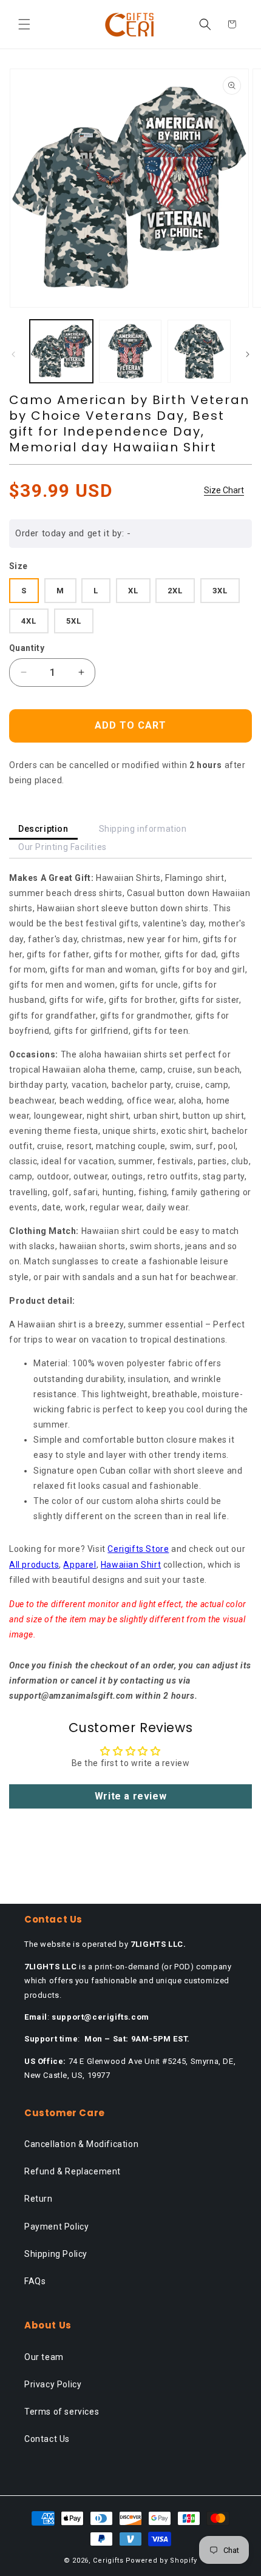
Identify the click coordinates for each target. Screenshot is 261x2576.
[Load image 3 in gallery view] (199, 351)
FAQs (35, 2281)
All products (34, 1565)
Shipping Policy (56, 2254)
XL (133, 591)
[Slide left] (13, 354)
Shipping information (143, 829)
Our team (44, 2357)
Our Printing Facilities (63, 847)
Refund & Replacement (73, 2171)
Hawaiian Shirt (131, 1565)
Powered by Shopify (162, 2561)
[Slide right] (248, 354)
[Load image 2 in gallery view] (130, 351)
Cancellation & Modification (81, 2144)
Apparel (80, 1565)
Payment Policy (56, 2227)
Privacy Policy (53, 2384)
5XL (74, 621)
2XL (175, 591)
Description (43, 829)
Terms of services (62, 2412)
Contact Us (47, 2439)
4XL (29, 621)
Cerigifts (108, 2561)
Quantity (27, 648)
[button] (24, 24)
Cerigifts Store (138, 1549)
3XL (220, 591)
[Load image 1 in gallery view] (61, 351)
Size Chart (224, 490)
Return (39, 2199)
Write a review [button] (130, 1796)
